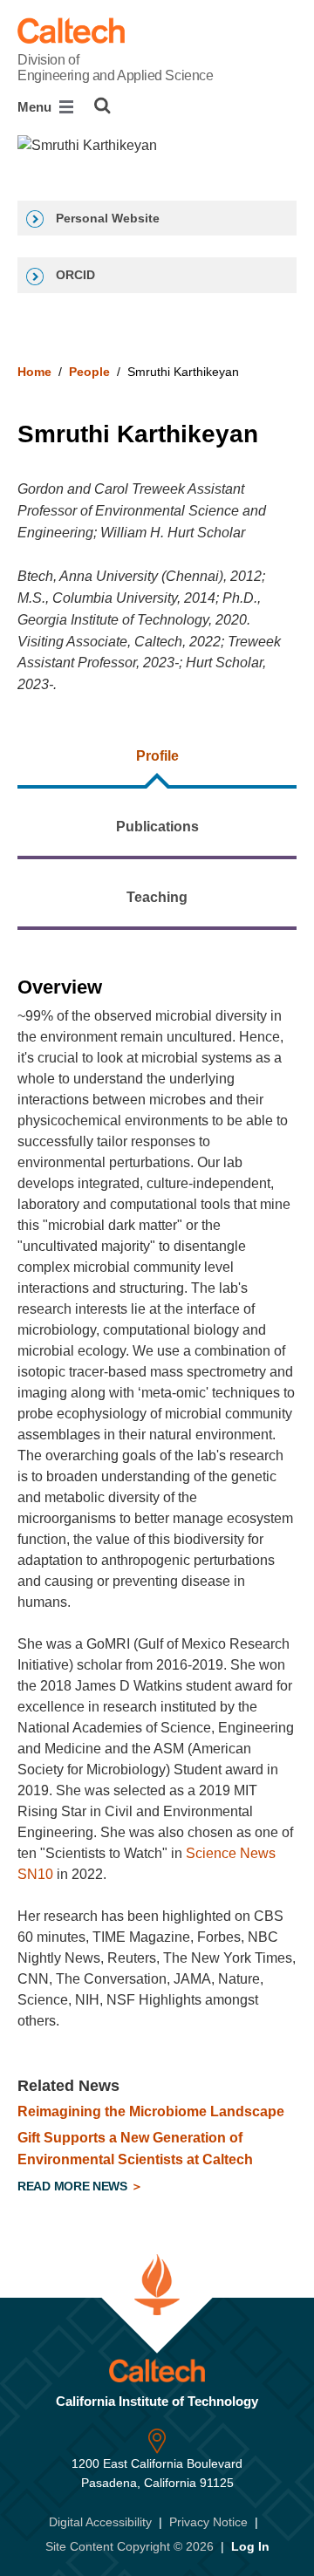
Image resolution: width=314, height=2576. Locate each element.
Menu (36, 107)
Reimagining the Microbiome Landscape (151, 2111)
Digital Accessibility (100, 2522)
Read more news (74, 2186)
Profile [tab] (157, 756)
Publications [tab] (157, 827)
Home (34, 372)
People (89, 372)
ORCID (74, 275)
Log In (250, 2546)
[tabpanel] (157, 1577)
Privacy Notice (208, 2522)
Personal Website (106, 218)
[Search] (102, 106)
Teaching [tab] (157, 897)
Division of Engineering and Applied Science (115, 68)
